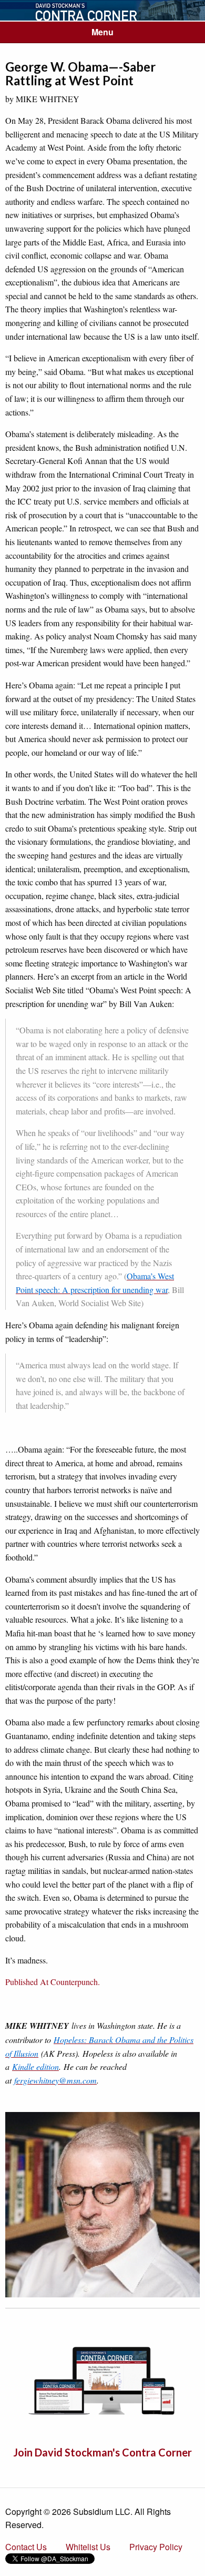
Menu (102, 32)
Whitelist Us (88, 2547)
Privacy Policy (156, 2547)
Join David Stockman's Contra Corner (102, 2452)
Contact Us (26, 2547)
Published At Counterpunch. (53, 1982)
